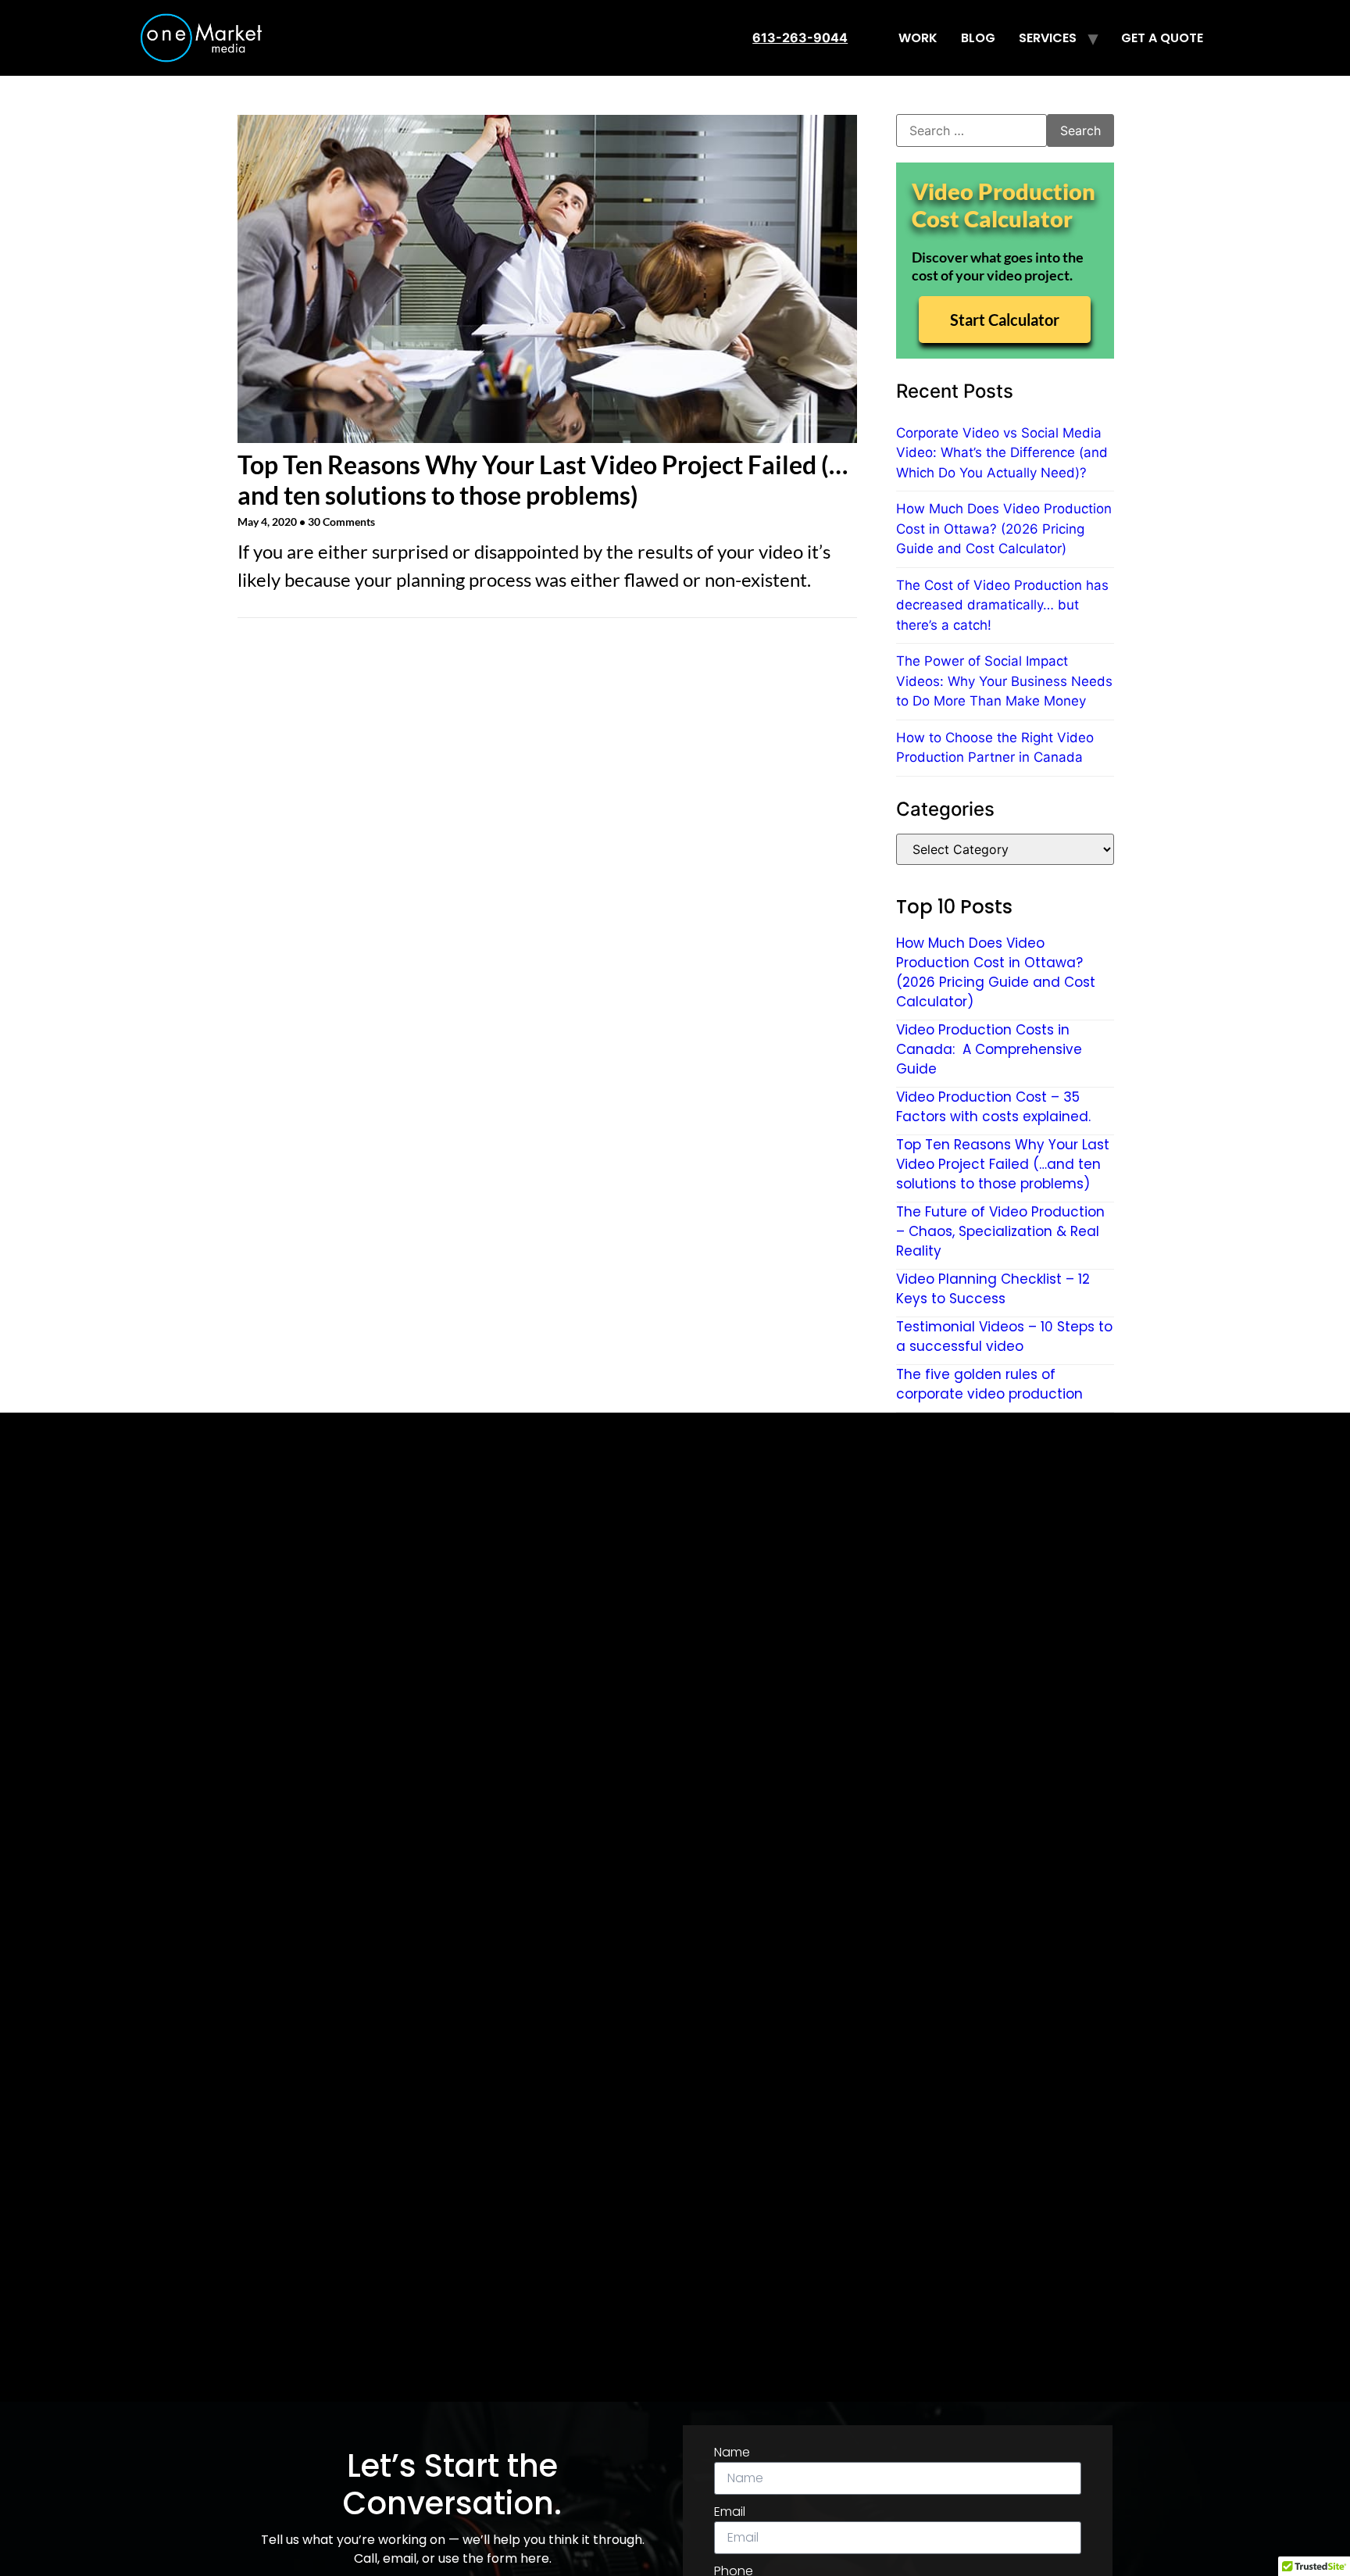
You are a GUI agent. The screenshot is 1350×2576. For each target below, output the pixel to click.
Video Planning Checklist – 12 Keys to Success (993, 1289)
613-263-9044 (800, 38)
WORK (918, 38)
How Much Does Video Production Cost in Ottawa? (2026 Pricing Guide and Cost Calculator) (1004, 529)
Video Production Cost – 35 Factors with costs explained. (993, 1107)
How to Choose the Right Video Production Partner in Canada (995, 748)
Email (730, 2512)
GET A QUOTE (1162, 38)
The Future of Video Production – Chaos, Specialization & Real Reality (1000, 1231)
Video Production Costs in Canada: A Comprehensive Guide (989, 1049)
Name (732, 2452)
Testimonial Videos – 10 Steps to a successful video (1004, 1336)
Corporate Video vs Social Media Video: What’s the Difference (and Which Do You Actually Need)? (1002, 453)
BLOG (978, 38)
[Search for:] (971, 130)
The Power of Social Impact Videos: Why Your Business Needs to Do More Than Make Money (1004, 681)
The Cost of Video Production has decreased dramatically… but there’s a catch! (1002, 605)
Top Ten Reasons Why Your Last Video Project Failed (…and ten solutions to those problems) (543, 479)
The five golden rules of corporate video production (989, 1384)
